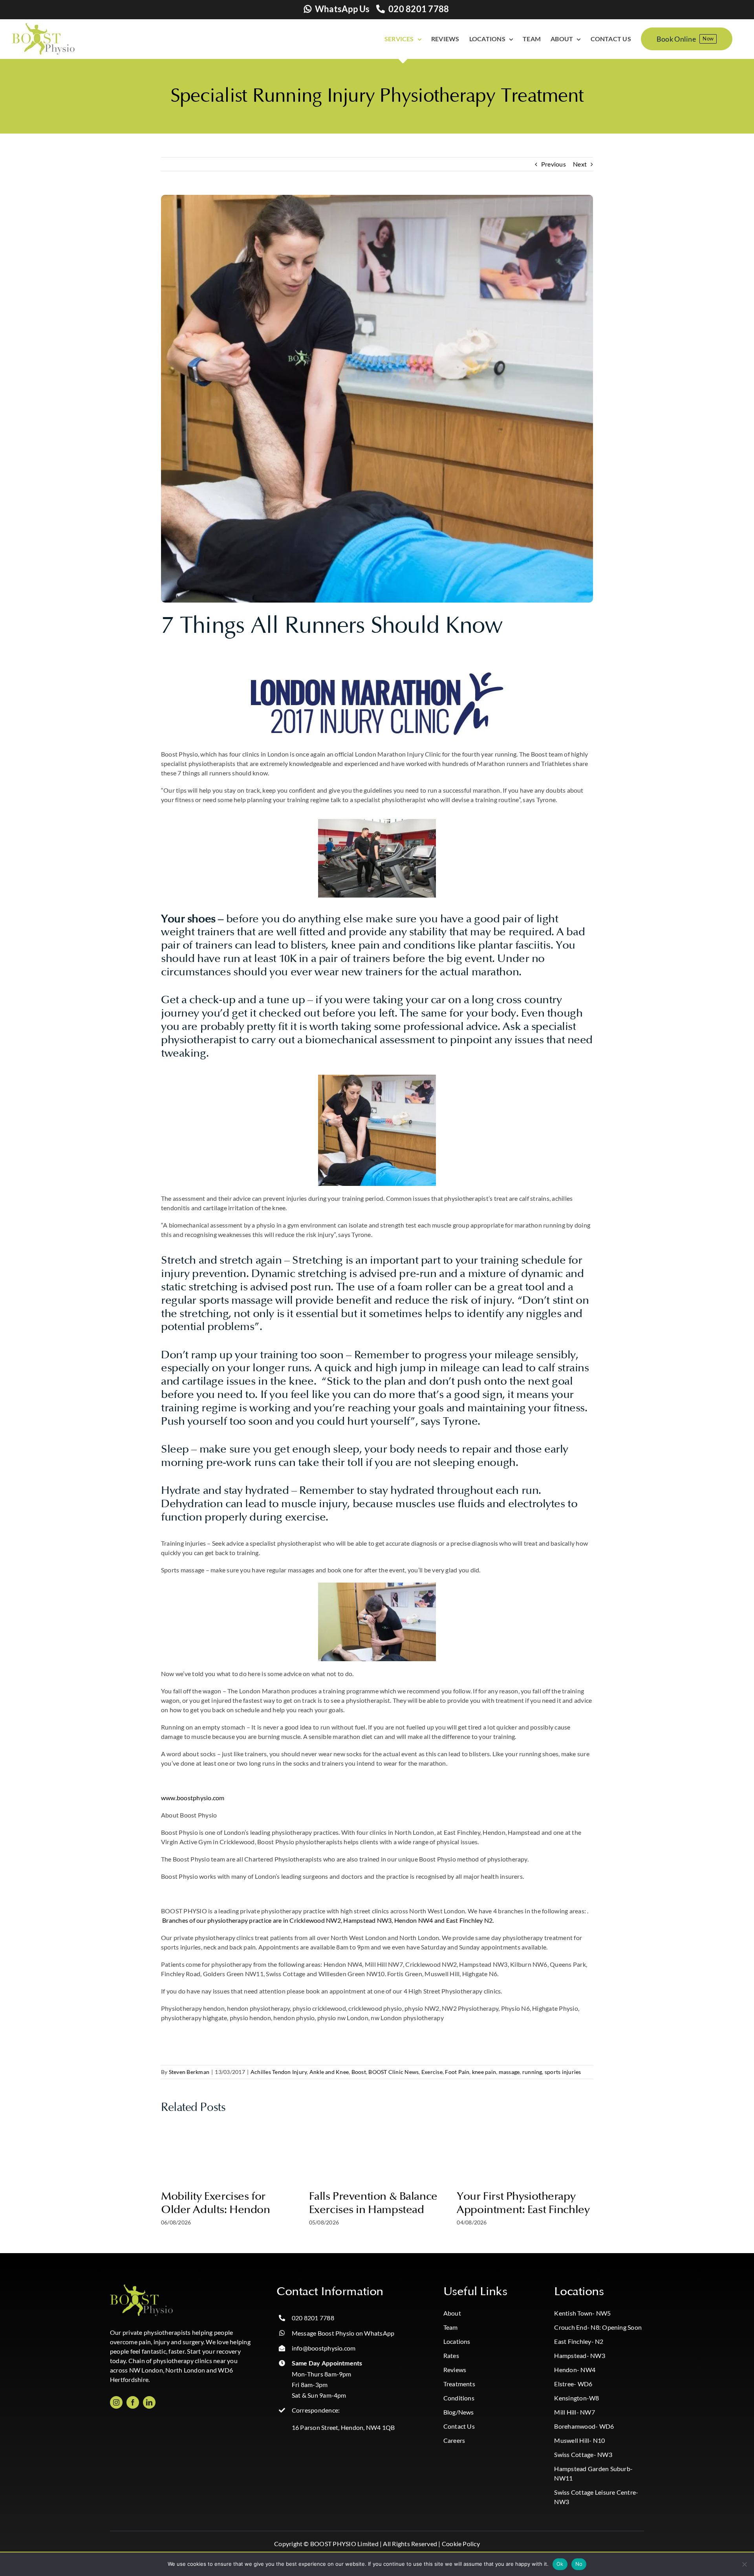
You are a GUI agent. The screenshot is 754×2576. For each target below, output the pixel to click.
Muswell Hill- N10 (579, 2440)
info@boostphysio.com (324, 2348)
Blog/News (459, 2412)
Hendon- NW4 (575, 2370)
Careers (454, 2440)
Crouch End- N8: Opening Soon (598, 2327)
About (452, 2313)
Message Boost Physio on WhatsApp (343, 2333)
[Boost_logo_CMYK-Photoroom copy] (141, 2287)
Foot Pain (457, 2072)
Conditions (459, 2398)
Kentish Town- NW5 (582, 2313)
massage (509, 2072)
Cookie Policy (461, 2544)
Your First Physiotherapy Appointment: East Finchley (523, 2203)
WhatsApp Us (342, 9)
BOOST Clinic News (393, 2072)
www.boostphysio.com (193, 1798)
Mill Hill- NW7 (574, 2412)
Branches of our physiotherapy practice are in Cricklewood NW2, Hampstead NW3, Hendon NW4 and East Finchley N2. (329, 1920)
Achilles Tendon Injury (279, 2072)
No (579, 2564)
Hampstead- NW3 (579, 2355)
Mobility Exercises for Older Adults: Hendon (216, 2203)
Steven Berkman (189, 2072)
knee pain (484, 2072)
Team (451, 2327)
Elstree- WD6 (573, 2384)
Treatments (459, 2384)
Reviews (455, 2370)
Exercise (432, 2072)
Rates (451, 2355)
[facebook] (133, 2402)
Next (580, 164)
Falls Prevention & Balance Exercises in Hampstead (373, 2203)
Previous (554, 164)
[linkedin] (149, 2402)
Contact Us (459, 2426)
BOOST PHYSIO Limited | (346, 2544)
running (532, 2072)
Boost (359, 2072)
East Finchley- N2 (579, 2341)
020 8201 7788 (419, 9)
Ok (560, 2564)
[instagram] (116, 2402)
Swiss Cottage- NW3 (583, 2454)
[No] (744, 2564)
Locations (457, 2341)
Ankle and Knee (329, 2072)
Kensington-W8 (576, 2398)
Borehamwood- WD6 (584, 2426)
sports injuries (563, 2072)
